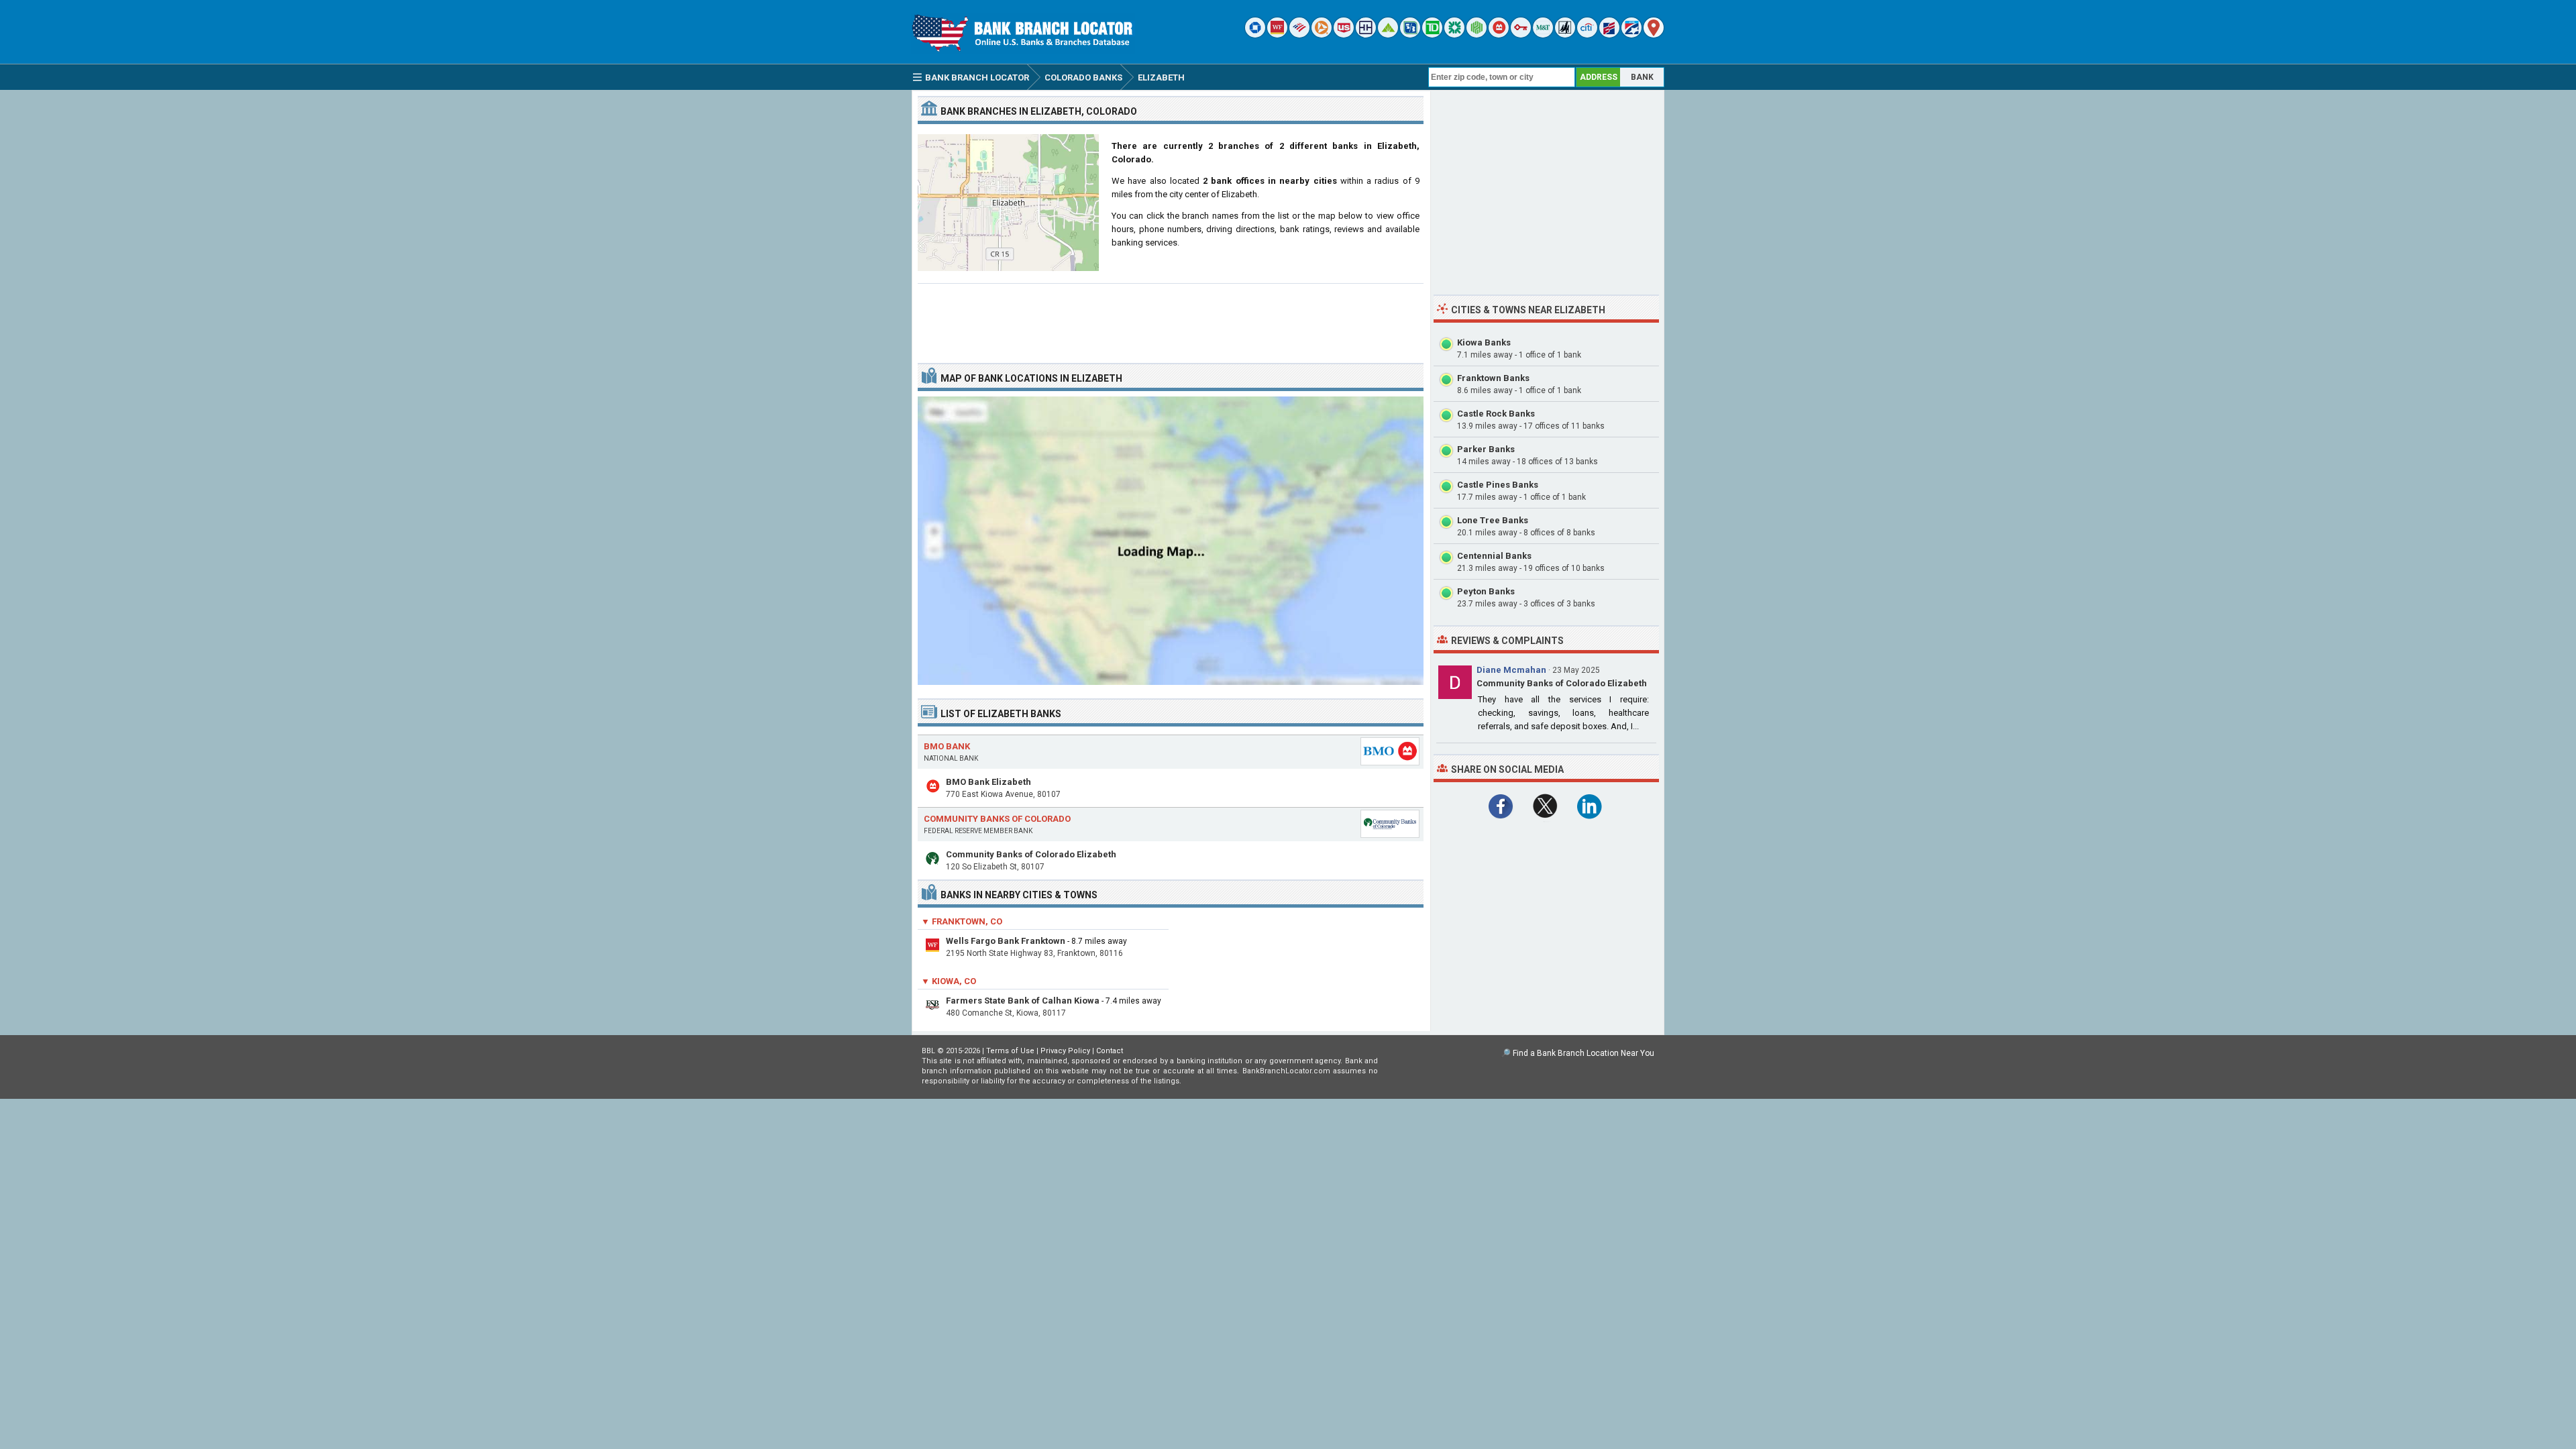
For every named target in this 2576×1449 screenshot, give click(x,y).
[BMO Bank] (1499, 35)
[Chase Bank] (1255, 35)
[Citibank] (1587, 35)
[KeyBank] (1521, 35)
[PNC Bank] (1322, 35)
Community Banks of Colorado (997, 819)
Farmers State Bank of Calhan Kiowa (1023, 1001)
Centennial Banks (1494, 556)
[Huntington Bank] (1477, 35)
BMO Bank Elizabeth (988, 782)
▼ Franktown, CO (962, 921)
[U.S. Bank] (1344, 35)
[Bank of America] (1299, 35)
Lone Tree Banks (1493, 520)
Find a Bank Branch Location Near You (1584, 1053)
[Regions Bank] (1388, 35)
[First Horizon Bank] (1631, 35)
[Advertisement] (1171, 318)
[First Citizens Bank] (1609, 35)
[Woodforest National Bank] (1565, 35)
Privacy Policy (1065, 1051)
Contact (1110, 1051)
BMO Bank (947, 746)
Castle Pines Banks (1498, 485)
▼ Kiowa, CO (949, 981)
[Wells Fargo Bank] (1277, 35)
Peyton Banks (1486, 591)
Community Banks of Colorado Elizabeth (1031, 854)
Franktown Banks (1493, 378)
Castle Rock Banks (1496, 414)
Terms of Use (1010, 1051)
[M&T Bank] (1543, 35)
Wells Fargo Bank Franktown (1006, 941)
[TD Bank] (1432, 35)
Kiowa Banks (1484, 342)
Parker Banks (1486, 449)
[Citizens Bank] (1454, 35)
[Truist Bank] (1366, 35)
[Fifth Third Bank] (1410, 35)
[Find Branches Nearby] (1654, 35)
